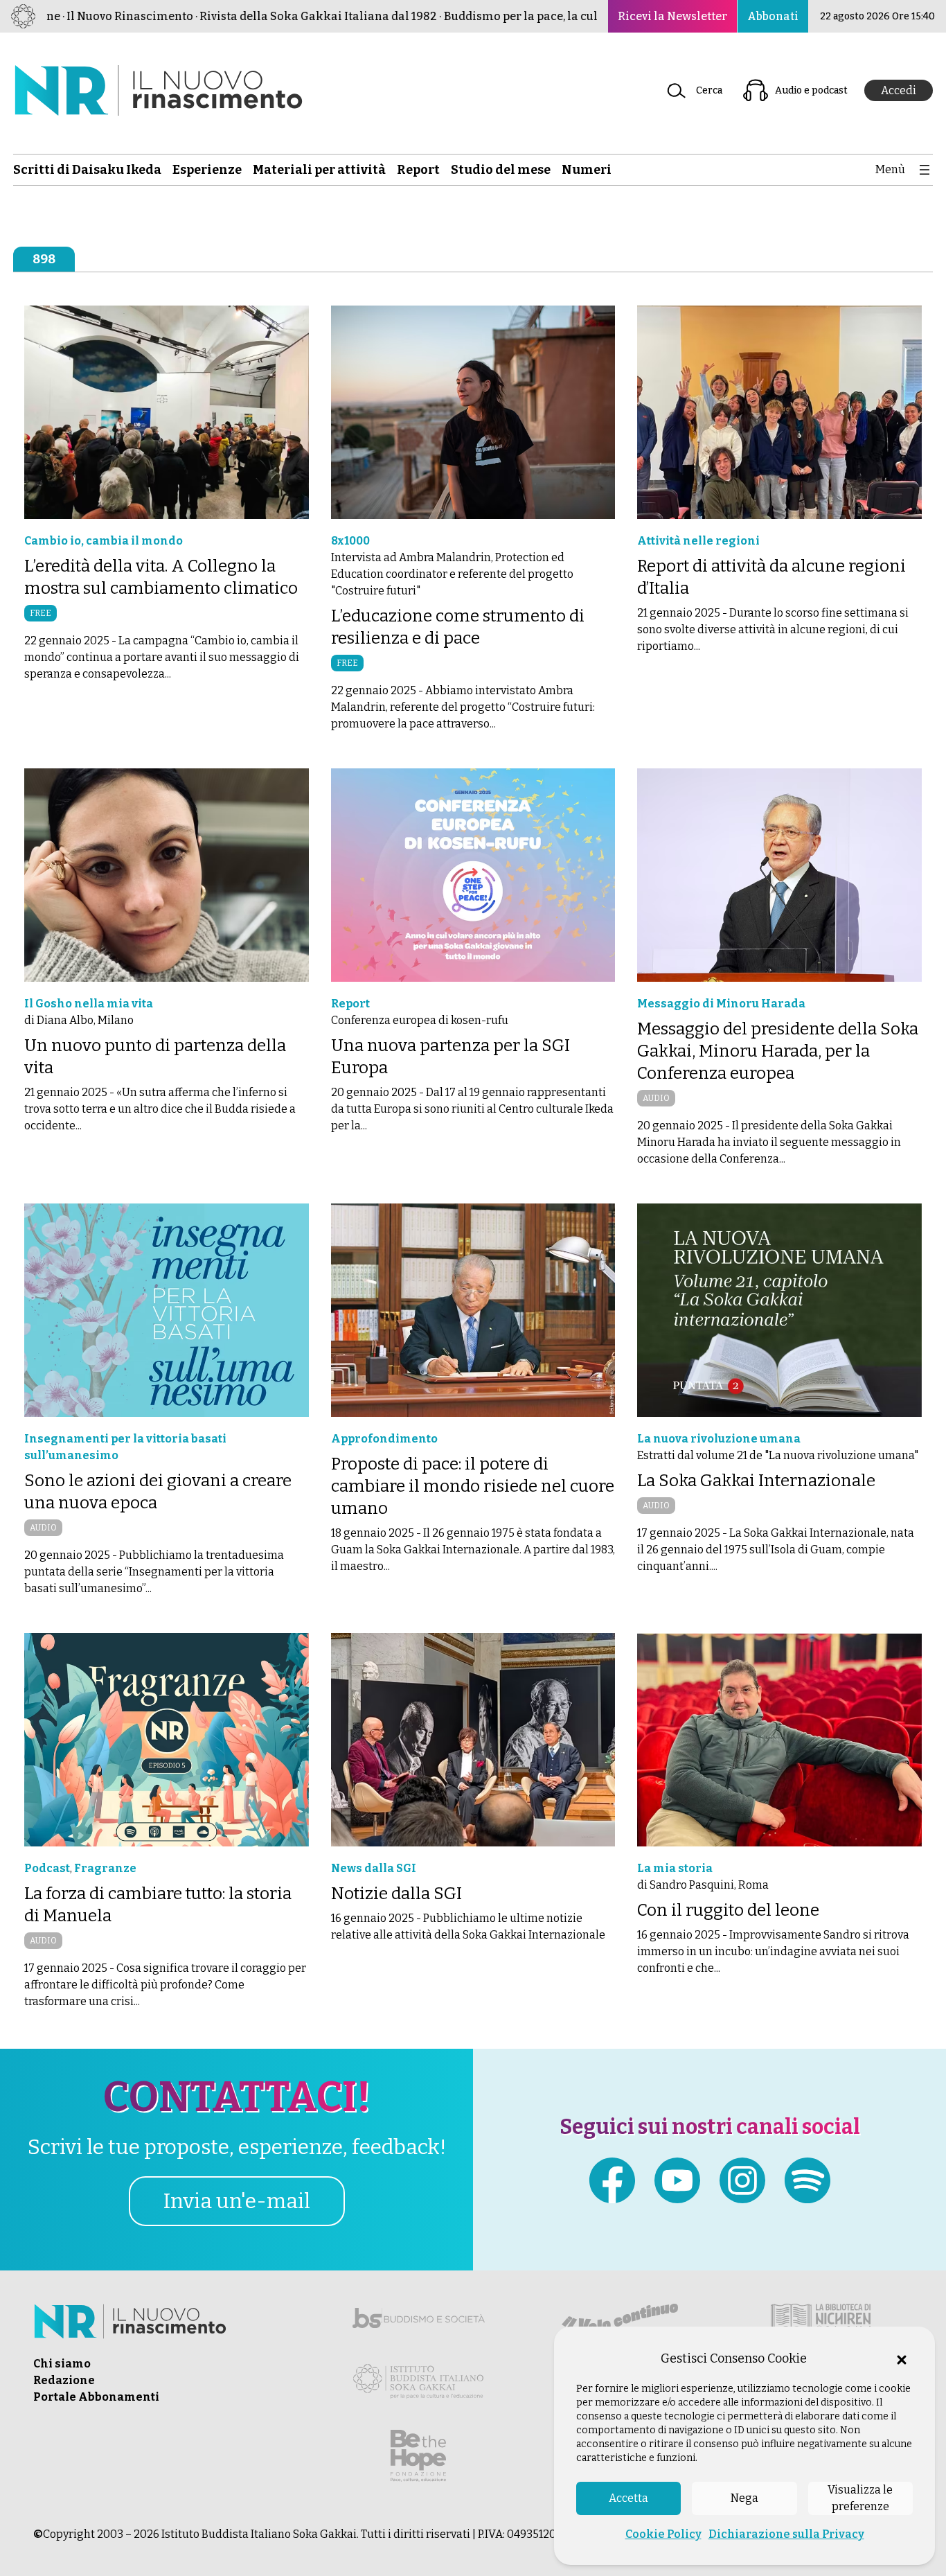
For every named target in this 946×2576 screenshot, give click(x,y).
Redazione (64, 2380)
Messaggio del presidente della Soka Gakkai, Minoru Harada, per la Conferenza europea (778, 1051)
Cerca (709, 90)
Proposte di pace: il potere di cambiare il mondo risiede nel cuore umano (473, 1486)
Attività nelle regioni (698, 541)
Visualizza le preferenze (860, 2498)
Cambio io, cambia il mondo (104, 541)
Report (350, 1004)
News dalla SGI (374, 1868)
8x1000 (350, 541)
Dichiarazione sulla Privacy (786, 2534)
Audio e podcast (811, 90)
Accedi (899, 90)
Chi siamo (62, 2364)
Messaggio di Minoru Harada (721, 1004)
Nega (744, 2498)
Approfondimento (384, 1439)
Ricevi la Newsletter (672, 16)
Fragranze (105, 1868)
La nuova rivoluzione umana (719, 1439)
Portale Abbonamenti (96, 2397)
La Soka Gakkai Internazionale (756, 1481)
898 (44, 259)
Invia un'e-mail (237, 2201)
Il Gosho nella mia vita (89, 1004)
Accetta (628, 2498)
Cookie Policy (663, 2534)
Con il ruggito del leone (728, 1910)
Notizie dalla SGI (396, 1894)
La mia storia (675, 1868)
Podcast (47, 1868)
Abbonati (773, 16)
